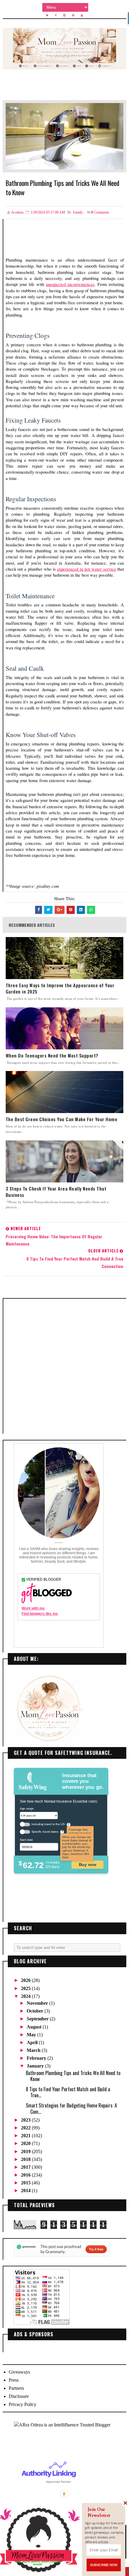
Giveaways (19, 2372)
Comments (100, 212)
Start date (26, 1840)
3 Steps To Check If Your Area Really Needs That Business (56, 1192)
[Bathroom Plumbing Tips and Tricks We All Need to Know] (65, 136)
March (34, 2050)
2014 (26, 2191)
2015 (26, 2183)
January (36, 2066)
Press (14, 2380)
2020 (26, 2143)
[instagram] (64, 15)
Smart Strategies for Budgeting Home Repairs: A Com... (71, 2108)
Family (78, 212)
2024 (26, 1996)
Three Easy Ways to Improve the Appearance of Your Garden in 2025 (60, 988)
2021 (26, 2136)
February (37, 2058)
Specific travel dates (45, 1832)
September (38, 2019)
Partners (16, 2388)
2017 (26, 2167)
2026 (26, 1980)
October (36, 2011)
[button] (105, 2513)
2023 (26, 2120)
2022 (26, 2128)
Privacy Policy (22, 2404)
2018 (26, 2159)
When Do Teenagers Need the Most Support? (52, 1056)
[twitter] (47, 15)
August (35, 2027)
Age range (27, 1808)
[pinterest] (73, 15)
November (38, 2003)
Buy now (87, 1865)
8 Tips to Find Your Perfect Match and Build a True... (68, 2092)
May (32, 2035)
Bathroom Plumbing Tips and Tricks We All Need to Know (73, 2076)
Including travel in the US (48, 1824)
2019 (26, 2151)
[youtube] (82, 15)
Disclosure (19, 2396)
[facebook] (56, 15)
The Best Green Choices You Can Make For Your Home (62, 1119)
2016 (26, 2175)
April (33, 2042)
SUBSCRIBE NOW (103, 2565)
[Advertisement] (64, 1366)
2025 (26, 1988)
